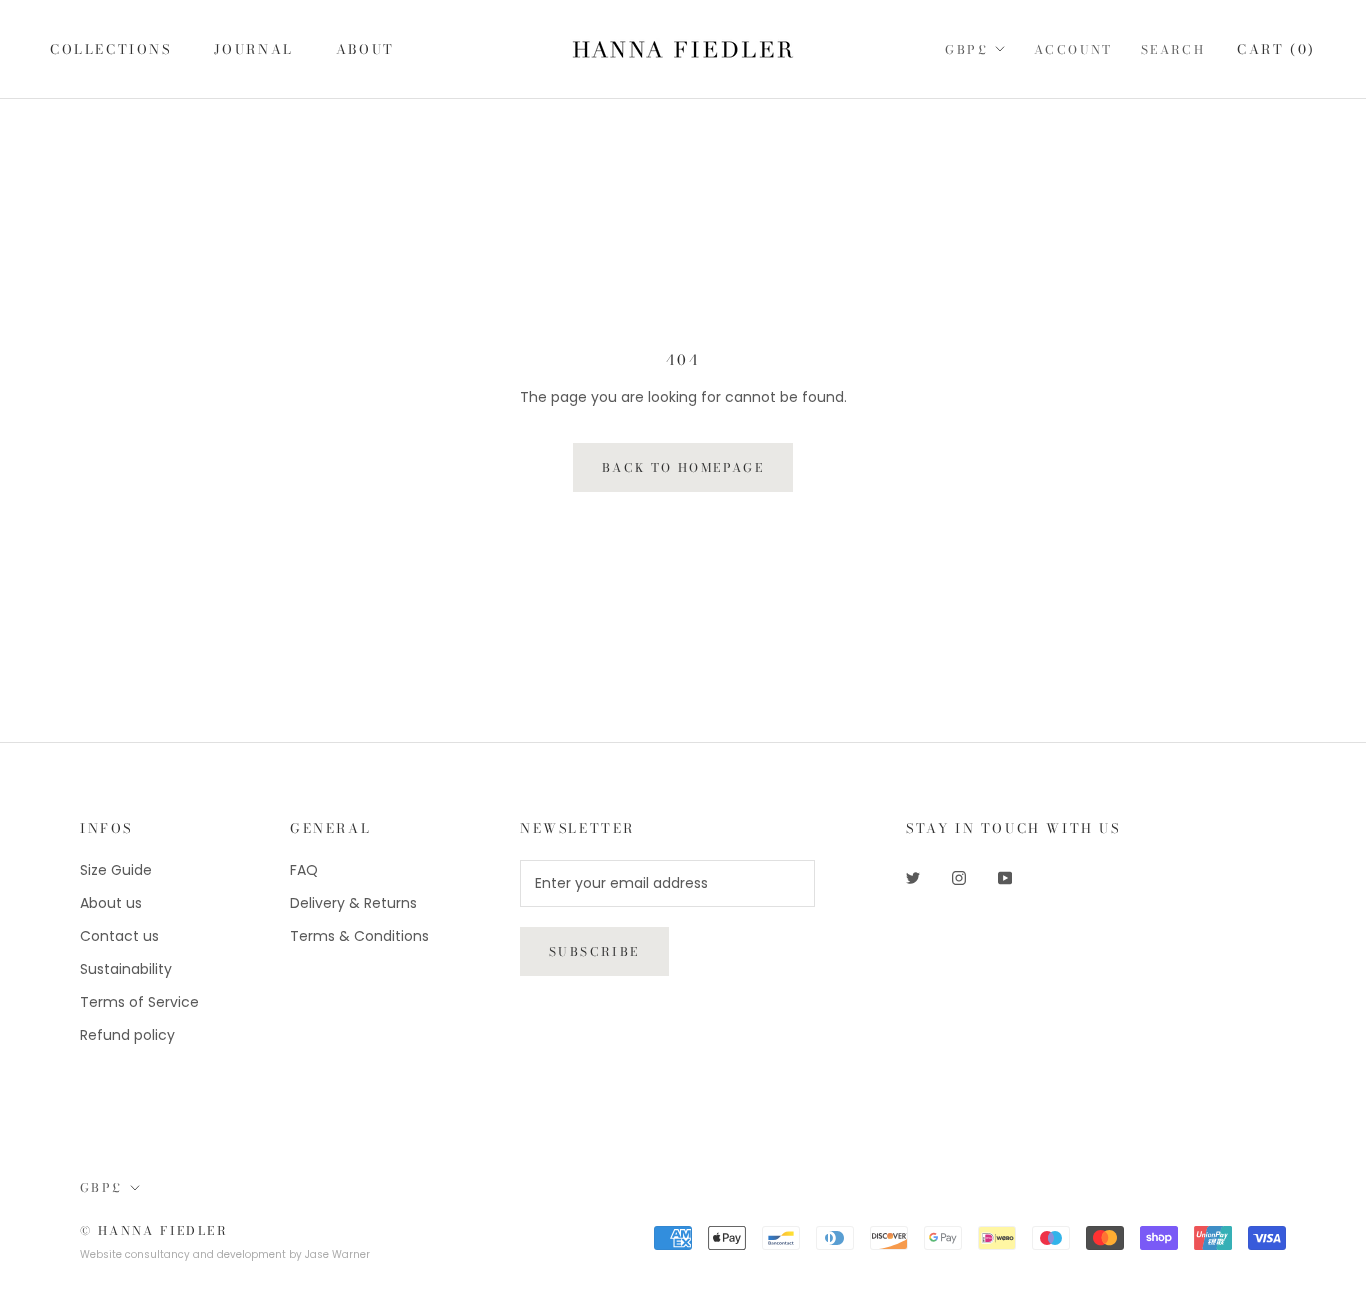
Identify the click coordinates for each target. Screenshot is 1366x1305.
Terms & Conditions (359, 936)
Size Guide (116, 870)
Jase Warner (337, 1254)
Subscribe (594, 951)
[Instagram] (959, 877)
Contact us (119, 936)
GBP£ (966, 49)
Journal (254, 49)
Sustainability (126, 969)
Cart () (1276, 49)
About (365, 49)
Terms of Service (139, 1002)
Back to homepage (683, 467)
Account (1073, 49)
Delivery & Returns (353, 903)
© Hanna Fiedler (154, 1230)
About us (111, 903)
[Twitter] (913, 877)
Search (1173, 49)
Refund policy (127, 1035)
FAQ (304, 870)
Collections (111, 49)
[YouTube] (1005, 877)
